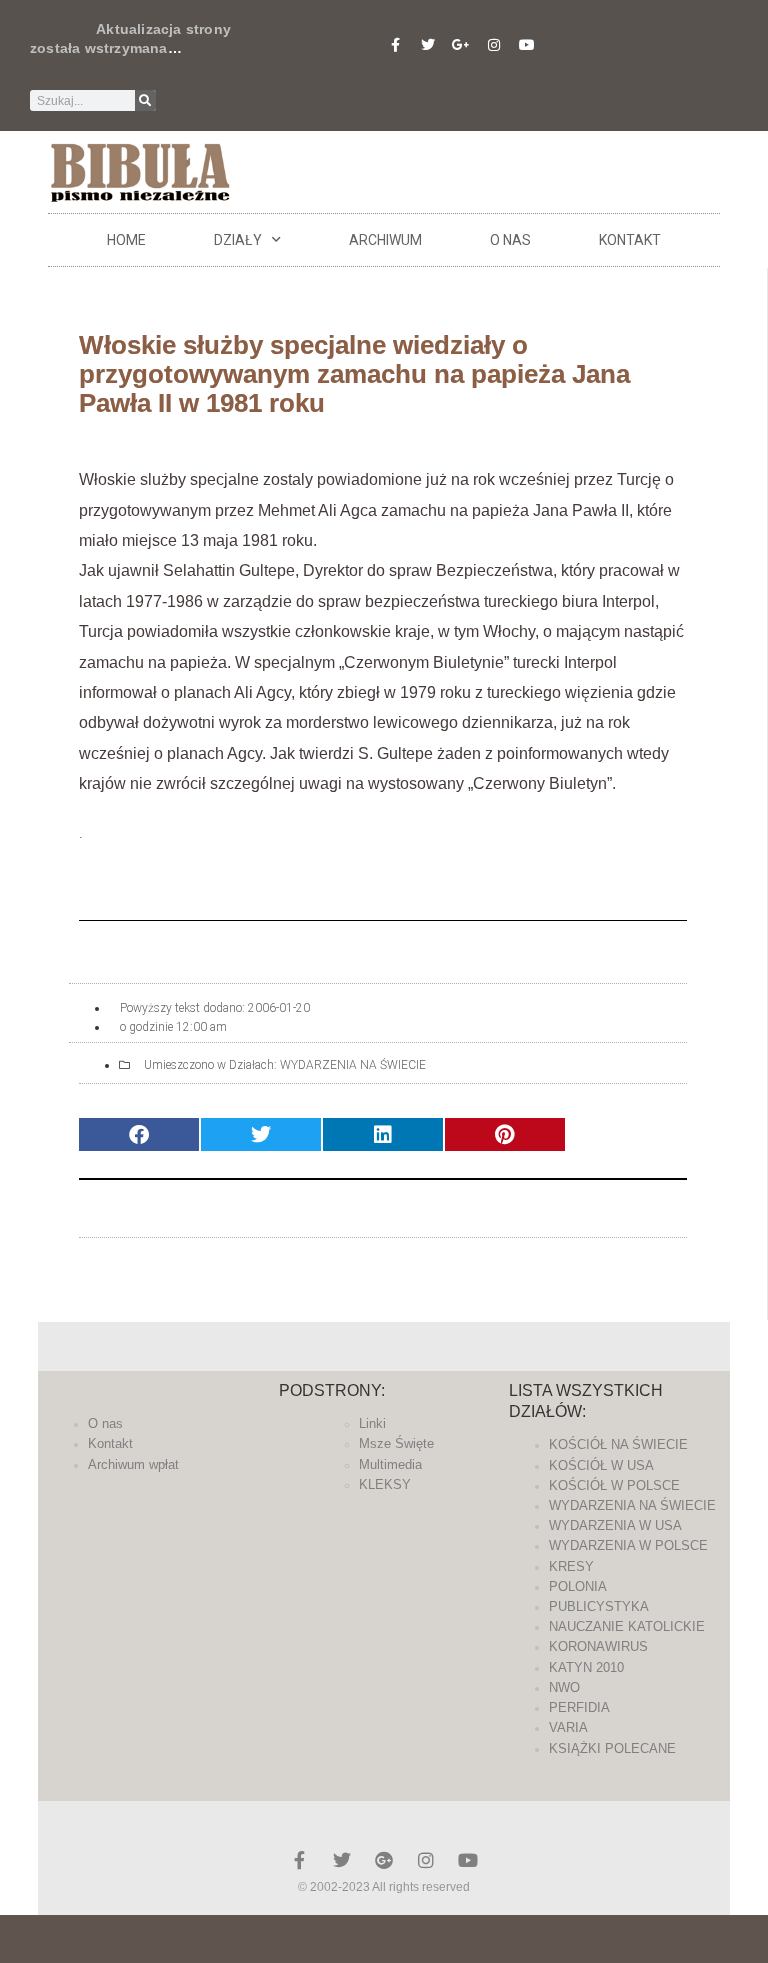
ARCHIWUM (385, 240)
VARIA (568, 1727)
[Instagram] (494, 45)
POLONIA (578, 1586)
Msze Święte (396, 1443)
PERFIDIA (579, 1707)
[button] (139, 1134)
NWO (564, 1687)
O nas (510, 240)
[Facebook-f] (395, 45)
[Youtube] (527, 45)
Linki (372, 1423)
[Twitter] (428, 45)
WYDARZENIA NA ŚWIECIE (353, 1065)
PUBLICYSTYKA (599, 1606)
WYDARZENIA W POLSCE (628, 1545)
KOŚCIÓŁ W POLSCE (614, 1485)
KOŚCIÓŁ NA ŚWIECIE (618, 1444)
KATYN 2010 (586, 1667)
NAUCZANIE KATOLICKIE (627, 1626)
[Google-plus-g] (461, 45)
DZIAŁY (238, 240)
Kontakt (630, 240)
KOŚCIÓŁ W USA (601, 1465)
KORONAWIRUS (598, 1646)
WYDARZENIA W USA (615, 1525)
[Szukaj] (145, 100)
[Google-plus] (384, 1860)
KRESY (571, 1566)
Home (126, 240)
